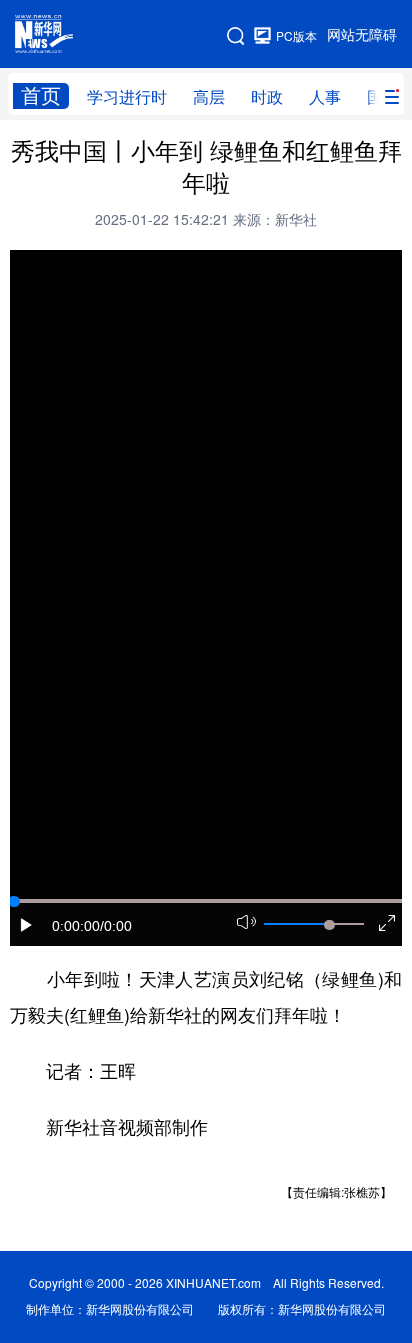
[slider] (329, 925)
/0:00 (116, 926)
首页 (41, 95)
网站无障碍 (362, 35)
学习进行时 (127, 97)
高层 (209, 97)
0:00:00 (76, 926)
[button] (27, 925)
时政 (267, 97)
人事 (325, 97)
